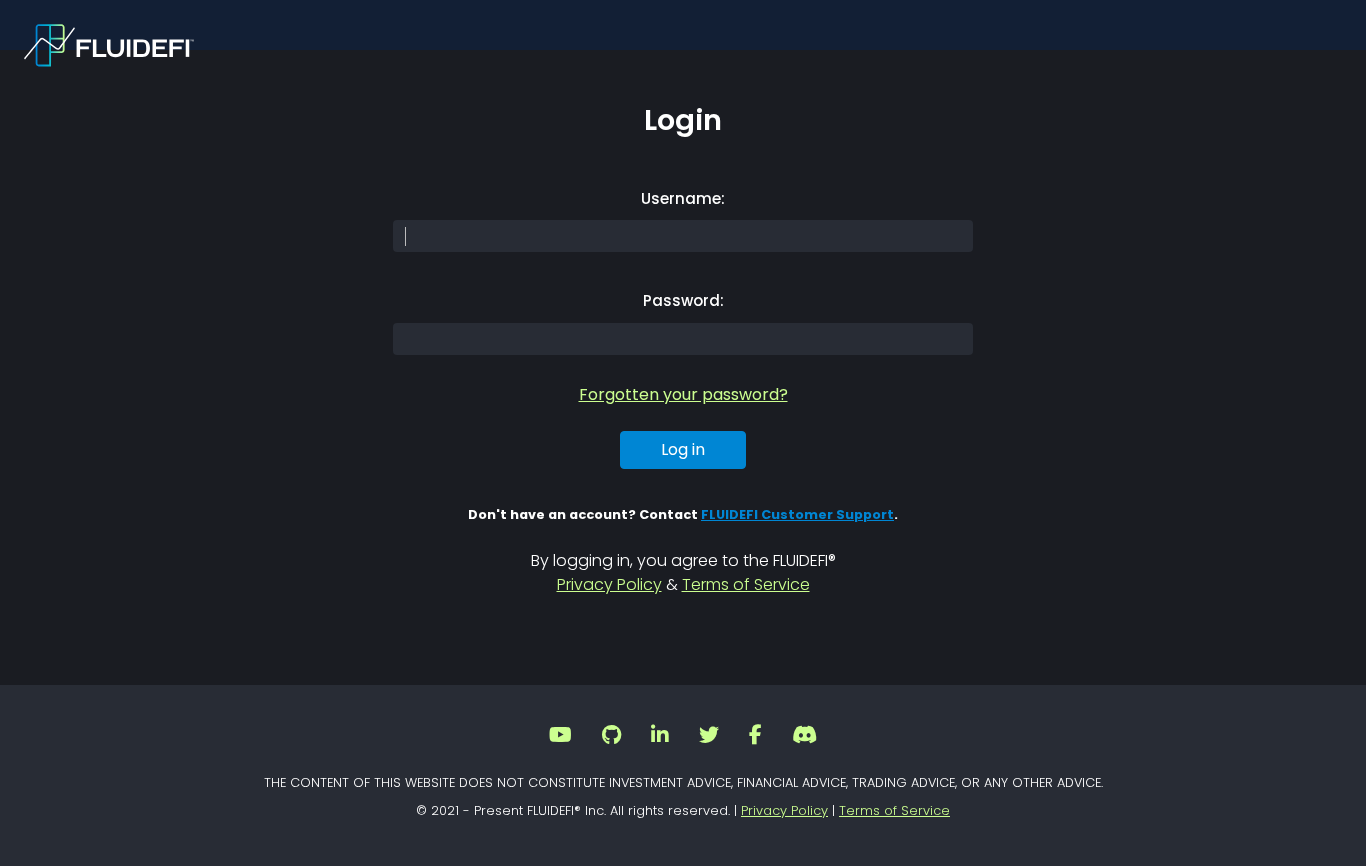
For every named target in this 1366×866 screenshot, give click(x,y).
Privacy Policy (609, 584)
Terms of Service (746, 584)
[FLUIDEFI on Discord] (804, 736)
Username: (683, 198)
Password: (683, 300)
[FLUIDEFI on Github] (611, 736)
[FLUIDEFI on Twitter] (709, 736)
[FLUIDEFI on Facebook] (755, 736)
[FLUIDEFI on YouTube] (560, 736)
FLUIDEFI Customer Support (797, 514)
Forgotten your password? (683, 394)
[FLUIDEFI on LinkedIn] (660, 736)
